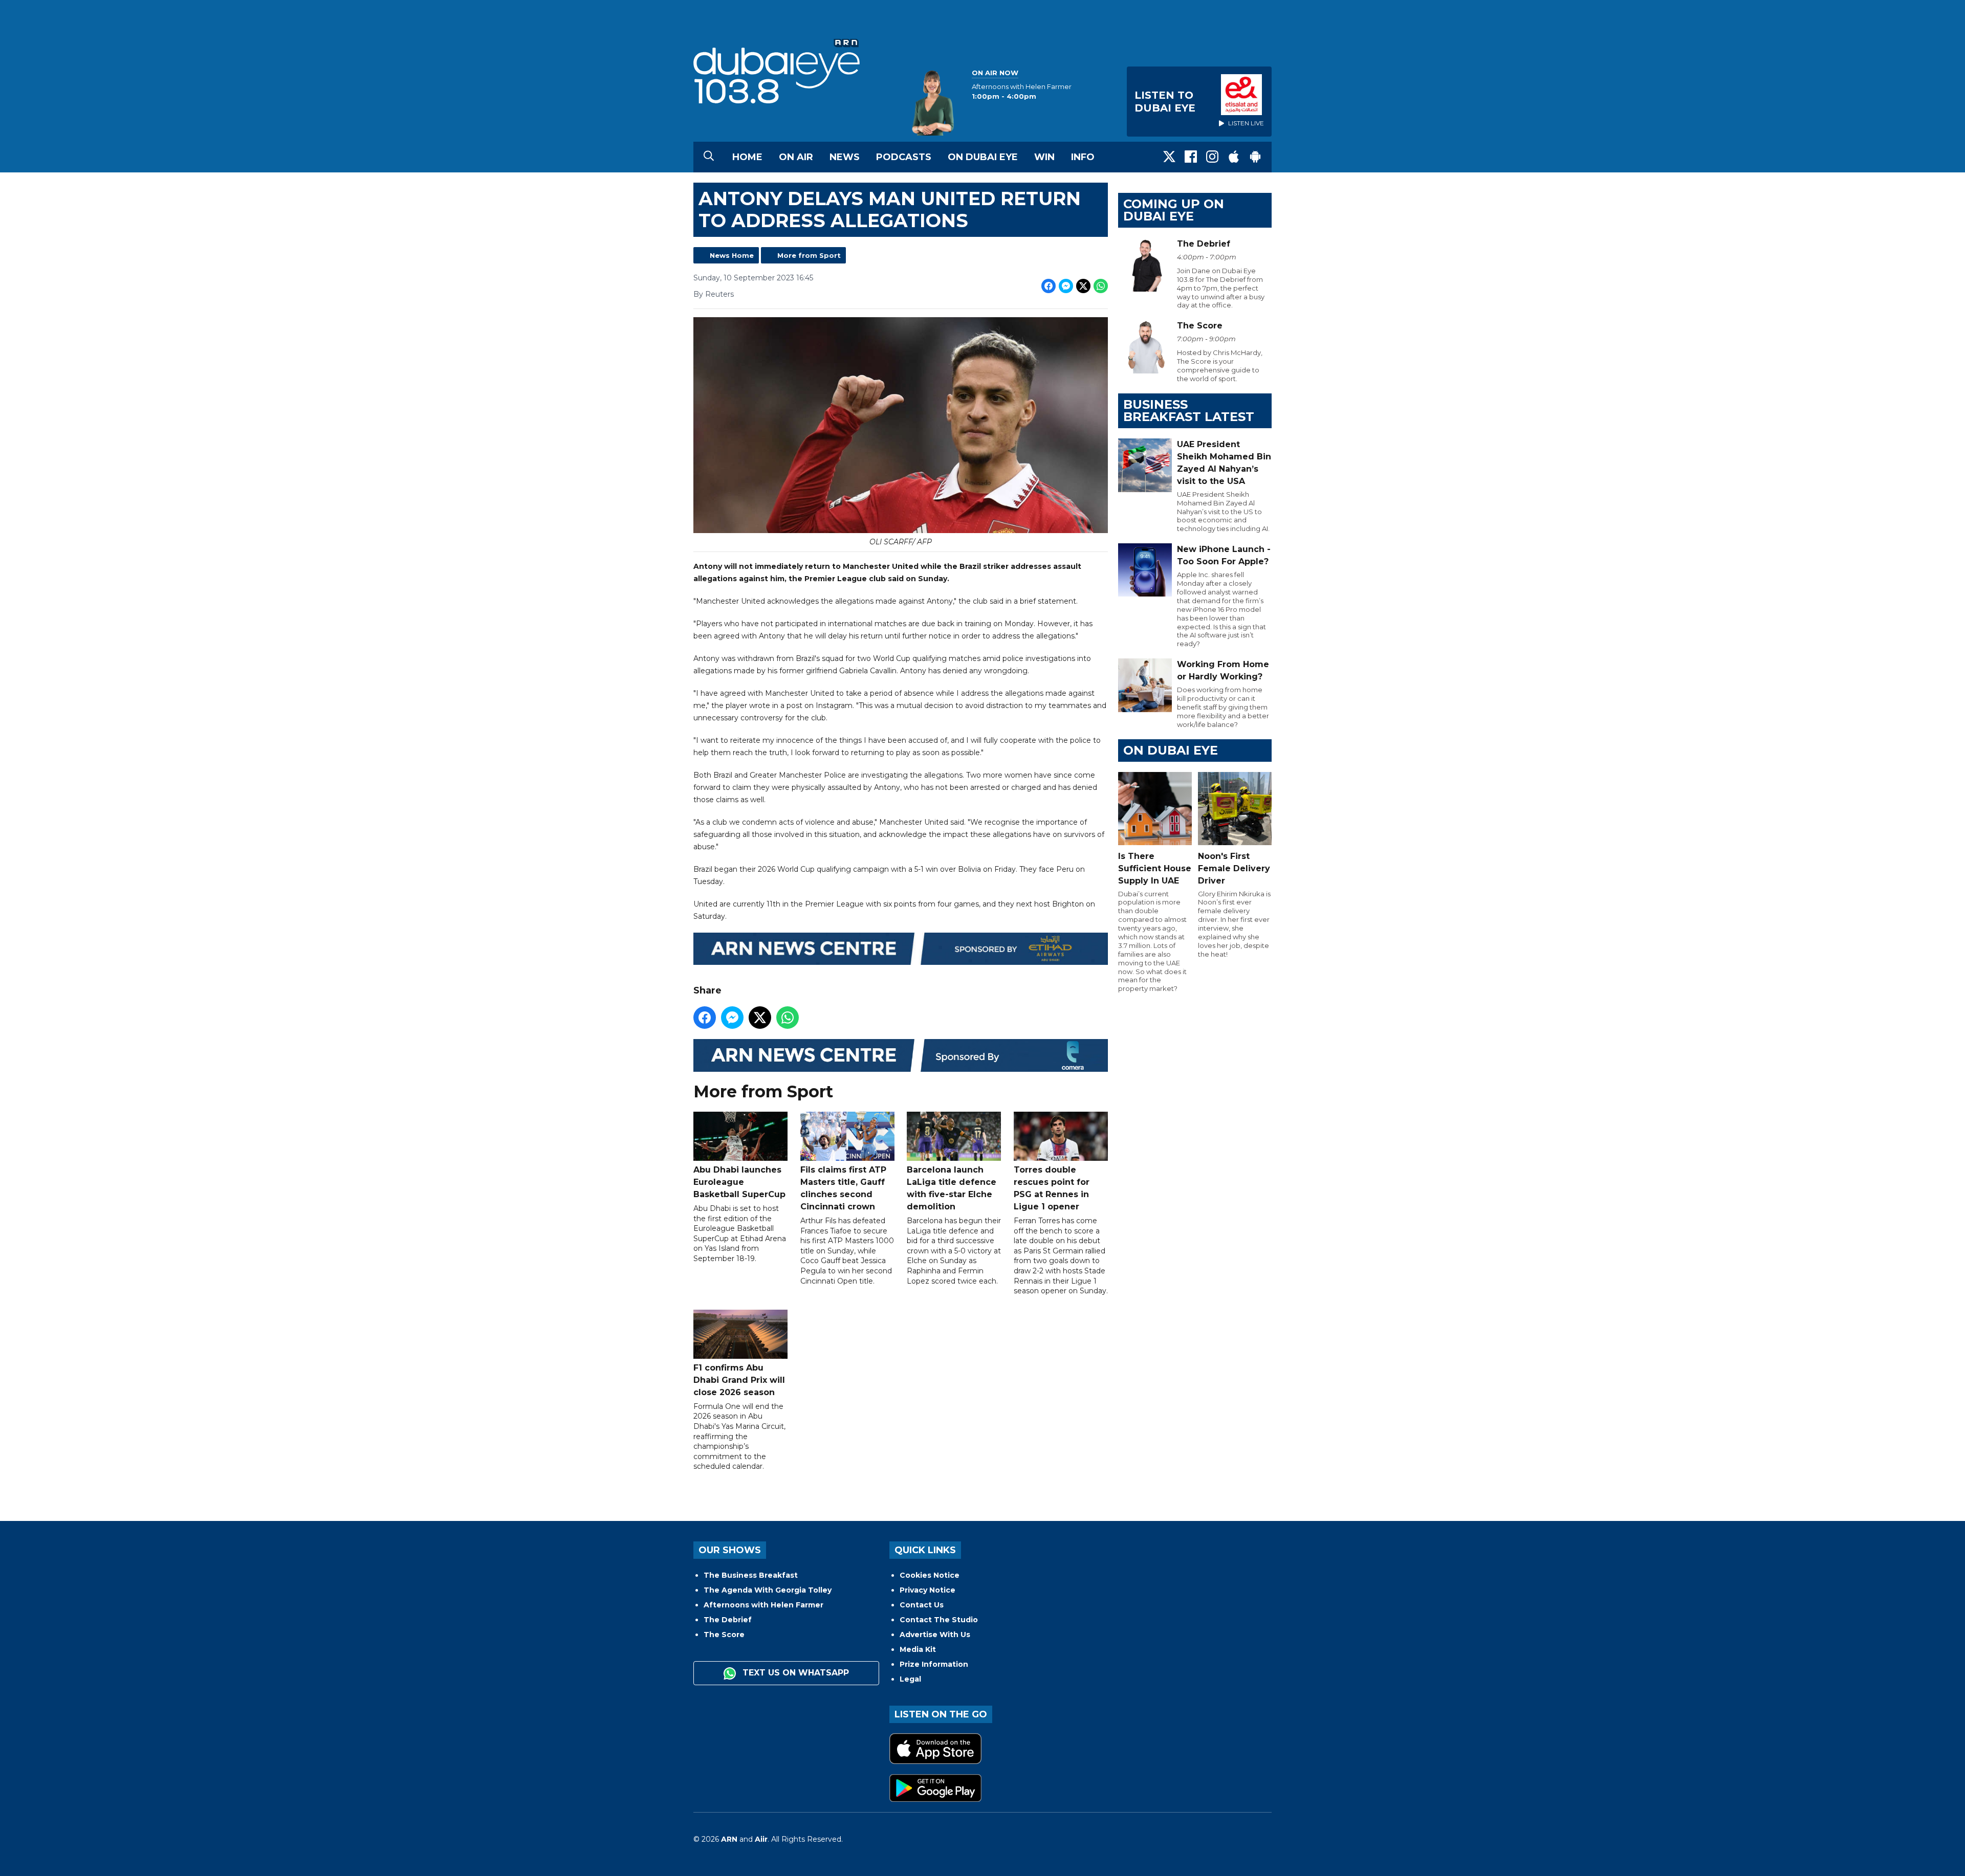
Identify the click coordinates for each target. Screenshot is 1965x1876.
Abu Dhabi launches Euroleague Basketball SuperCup (739, 1182)
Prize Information (934, 1664)
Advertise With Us (935, 1635)
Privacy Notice (927, 1590)
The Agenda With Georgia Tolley (768, 1590)
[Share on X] (1083, 286)
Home (747, 157)
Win (1044, 157)
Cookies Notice (930, 1575)
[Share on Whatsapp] (1101, 286)
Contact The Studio (939, 1620)
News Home (732, 255)
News (845, 157)
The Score (724, 1635)
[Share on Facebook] (1049, 286)
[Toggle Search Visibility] (709, 157)
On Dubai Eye (983, 157)
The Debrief (728, 1620)
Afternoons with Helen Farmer (763, 1605)
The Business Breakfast (751, 1575)
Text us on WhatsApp (794, 1673)
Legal (910, 1679)
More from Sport (809, 255)
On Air (796, 157)
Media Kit (918, 1649)
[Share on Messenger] (1066, 286)
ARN (729, 1839)
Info (1083, 157)
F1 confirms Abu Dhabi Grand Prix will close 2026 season (739, 1380)
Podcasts (904, 157)
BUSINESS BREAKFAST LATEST (1189, 411)
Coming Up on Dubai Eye (1174, 210)
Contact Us (922, 1605)
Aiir (761, 1839)
